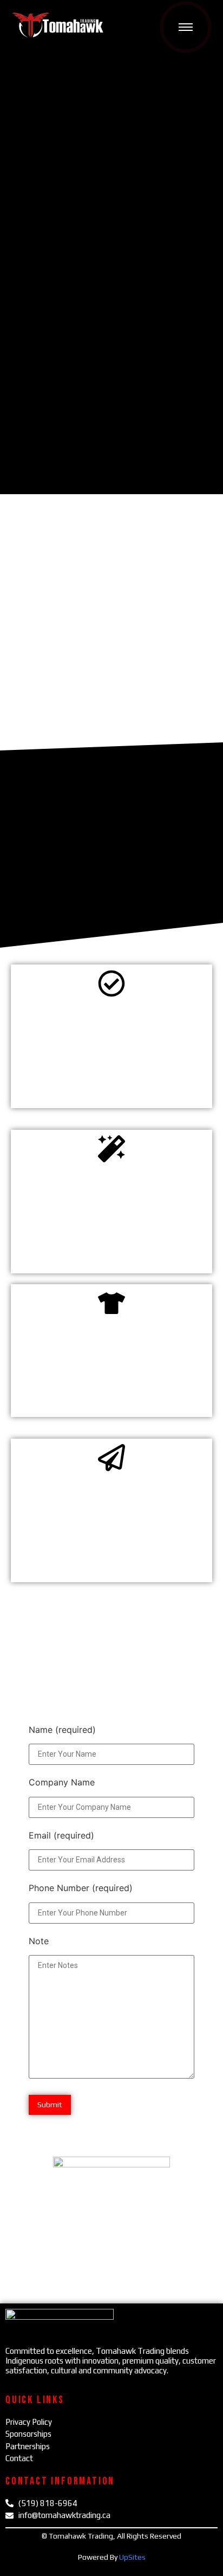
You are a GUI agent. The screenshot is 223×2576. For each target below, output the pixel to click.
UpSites (132, 2557)
